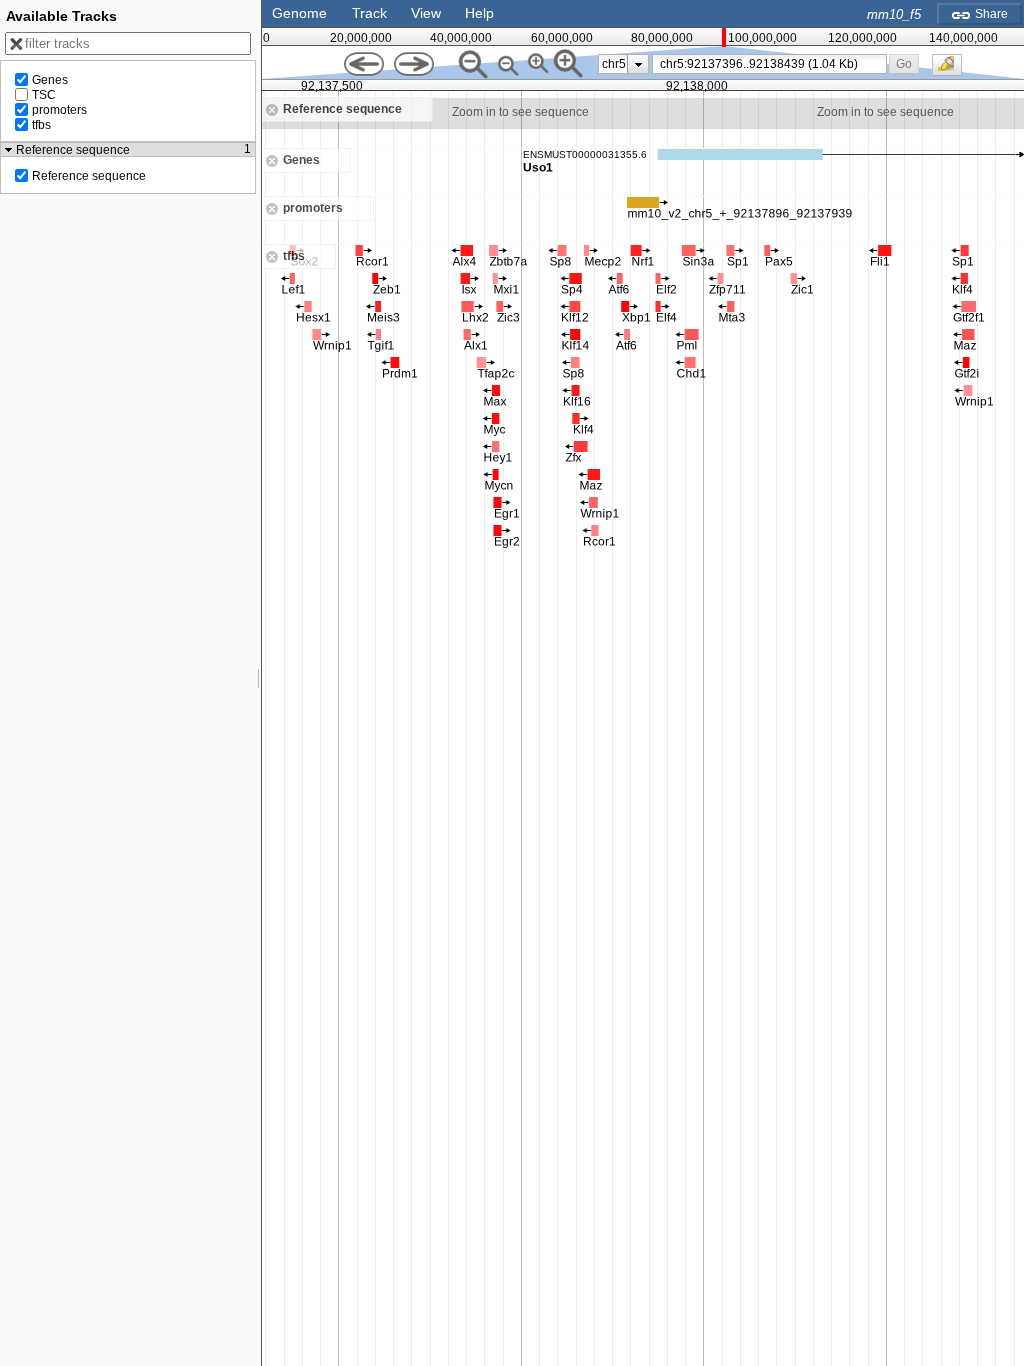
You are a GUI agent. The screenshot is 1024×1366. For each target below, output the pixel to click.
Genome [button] (299, 13)
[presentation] (638, 64)
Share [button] (990, 14)
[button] (904, 63)
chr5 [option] (614, 64)
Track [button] (369, 13)
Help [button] (479, 13)
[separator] (259, 683)
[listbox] (623, 64)
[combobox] (769, 64)
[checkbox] (952, 70)
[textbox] (773, 64)
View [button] (426, 13)
